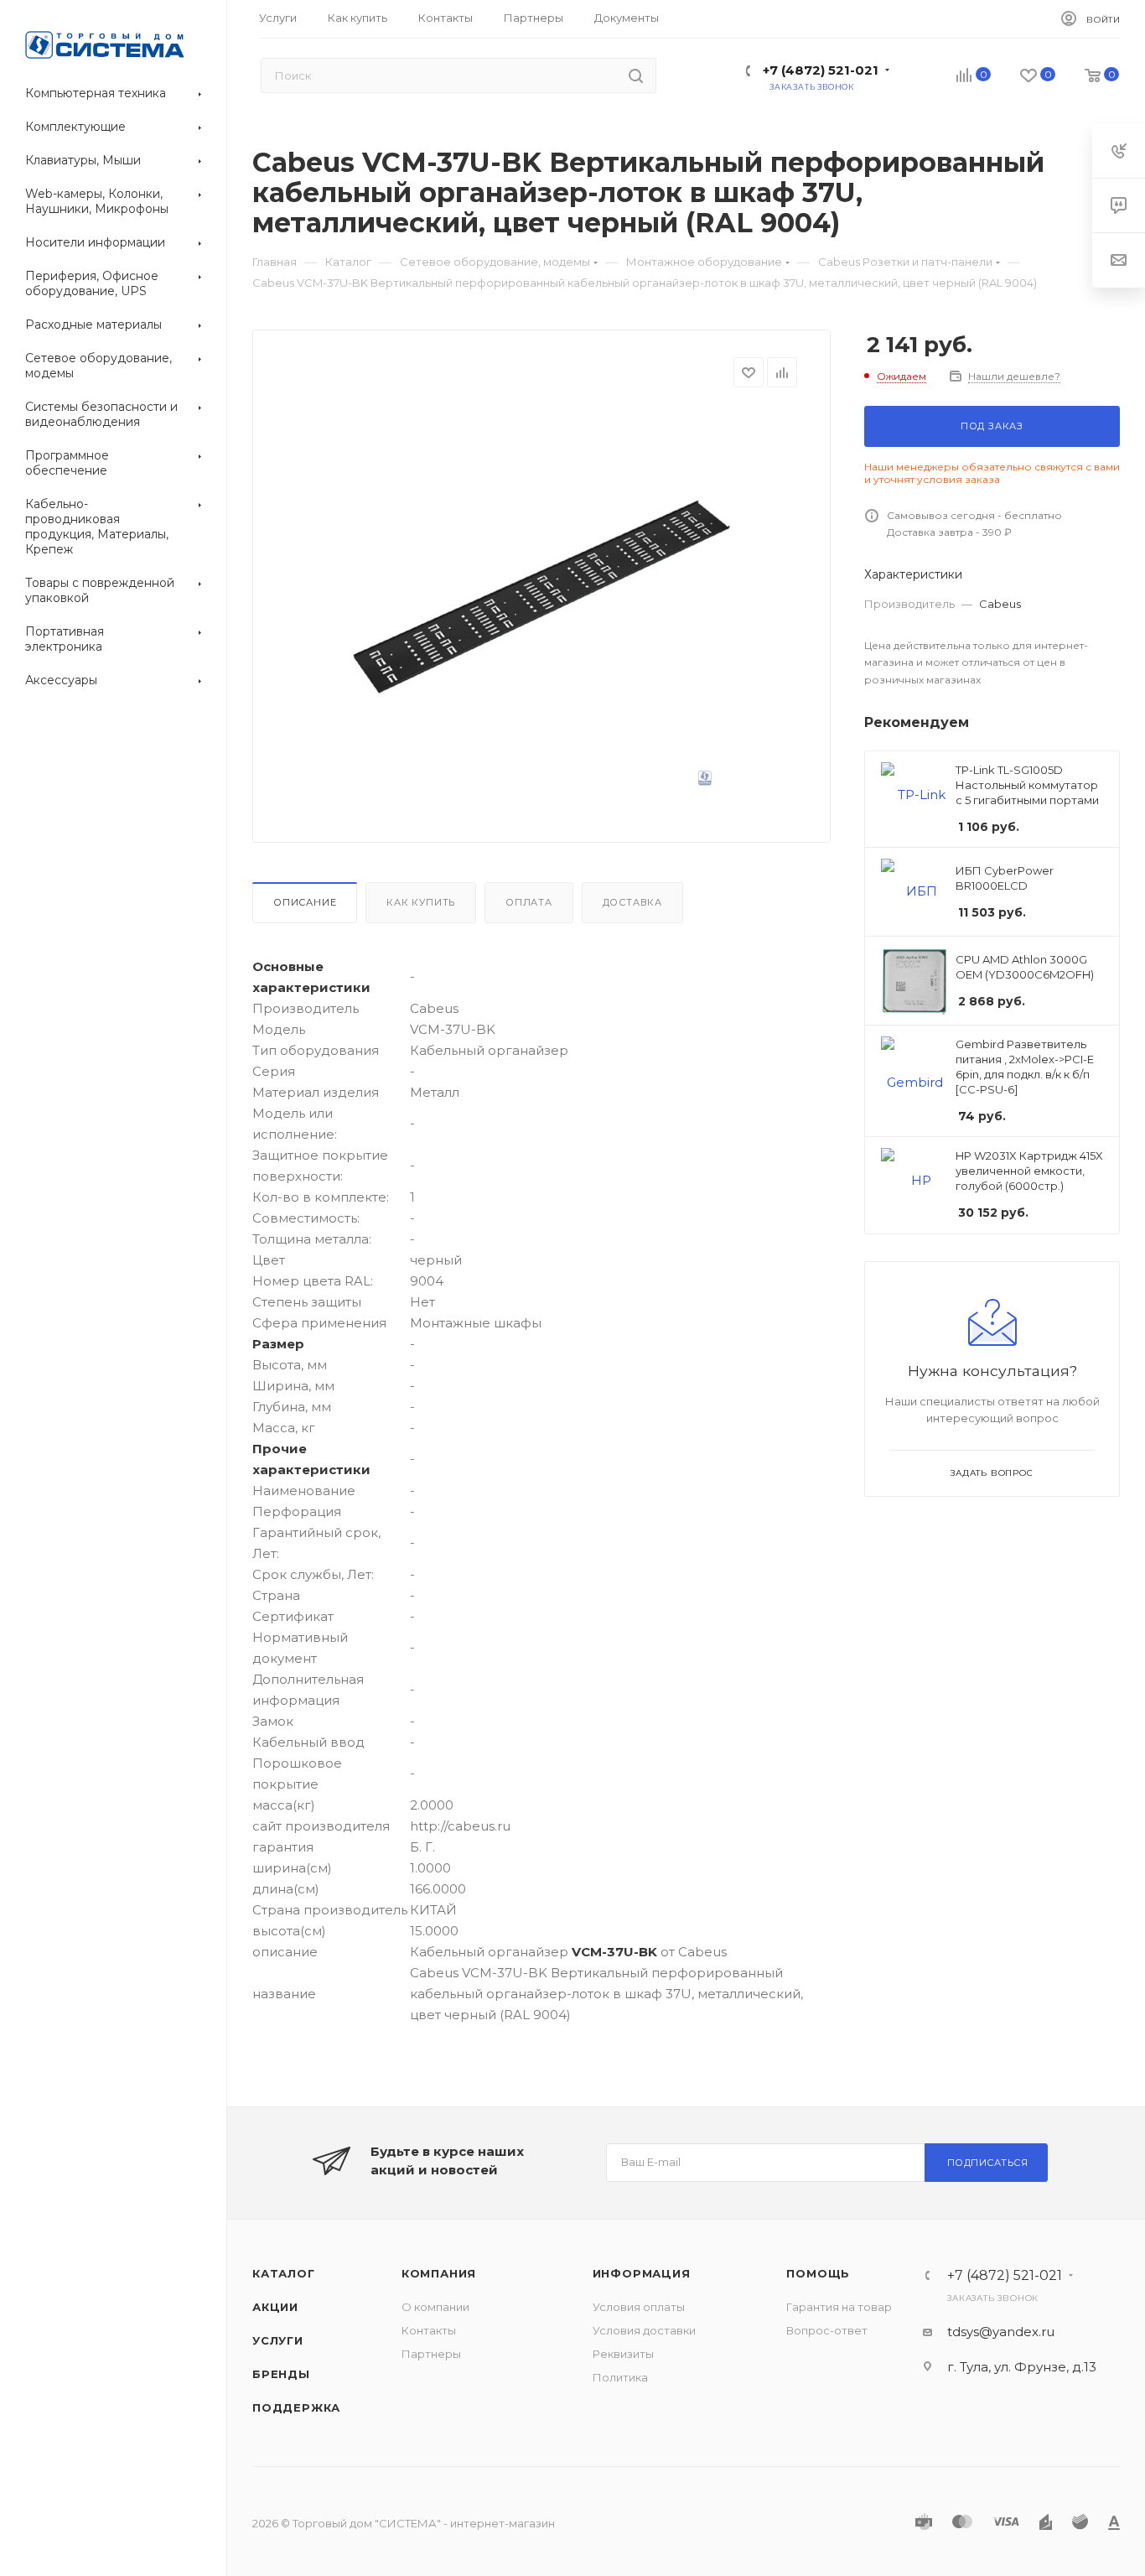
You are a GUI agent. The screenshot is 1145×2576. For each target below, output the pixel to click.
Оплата (529, 902)
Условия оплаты (639, 2307)
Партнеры (431, 2354)
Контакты (429, 2330)
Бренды (281, 2374)
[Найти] (636, 75)
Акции (275, 2307)
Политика (620, 2377)
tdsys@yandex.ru (1001, 2332)
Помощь (818, 2273)
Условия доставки (644, 2330)
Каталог (284, 2273)
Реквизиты (623, 2354)
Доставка (632, 902)
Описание (305, 902)
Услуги (278, 2340)
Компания (439, 2273)
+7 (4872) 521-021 (821, 70)
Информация (642, 2273)
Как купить (421, 902)
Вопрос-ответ (827, 2330)
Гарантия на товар (839, 2307)
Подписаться (988, 2163)
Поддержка (296, 2407)
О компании (435, 2307)
